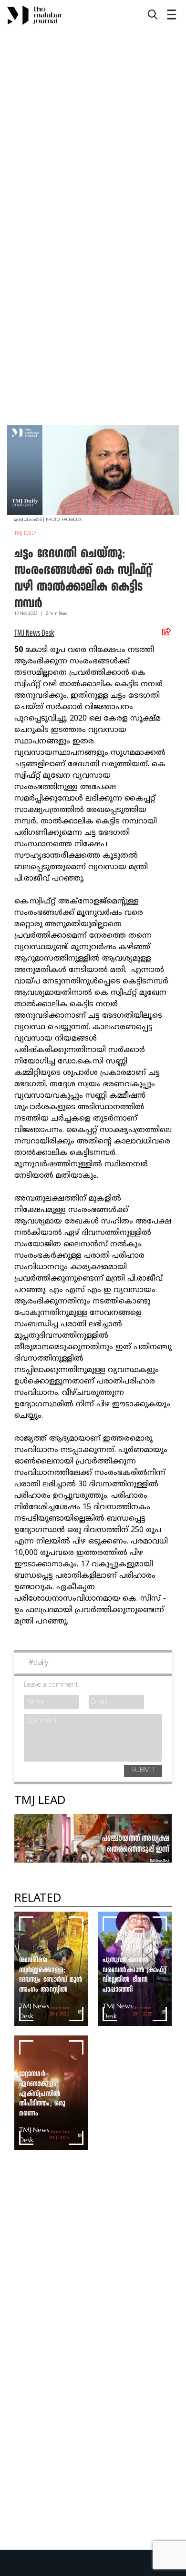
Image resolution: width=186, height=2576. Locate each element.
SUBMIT (143, 1770)
